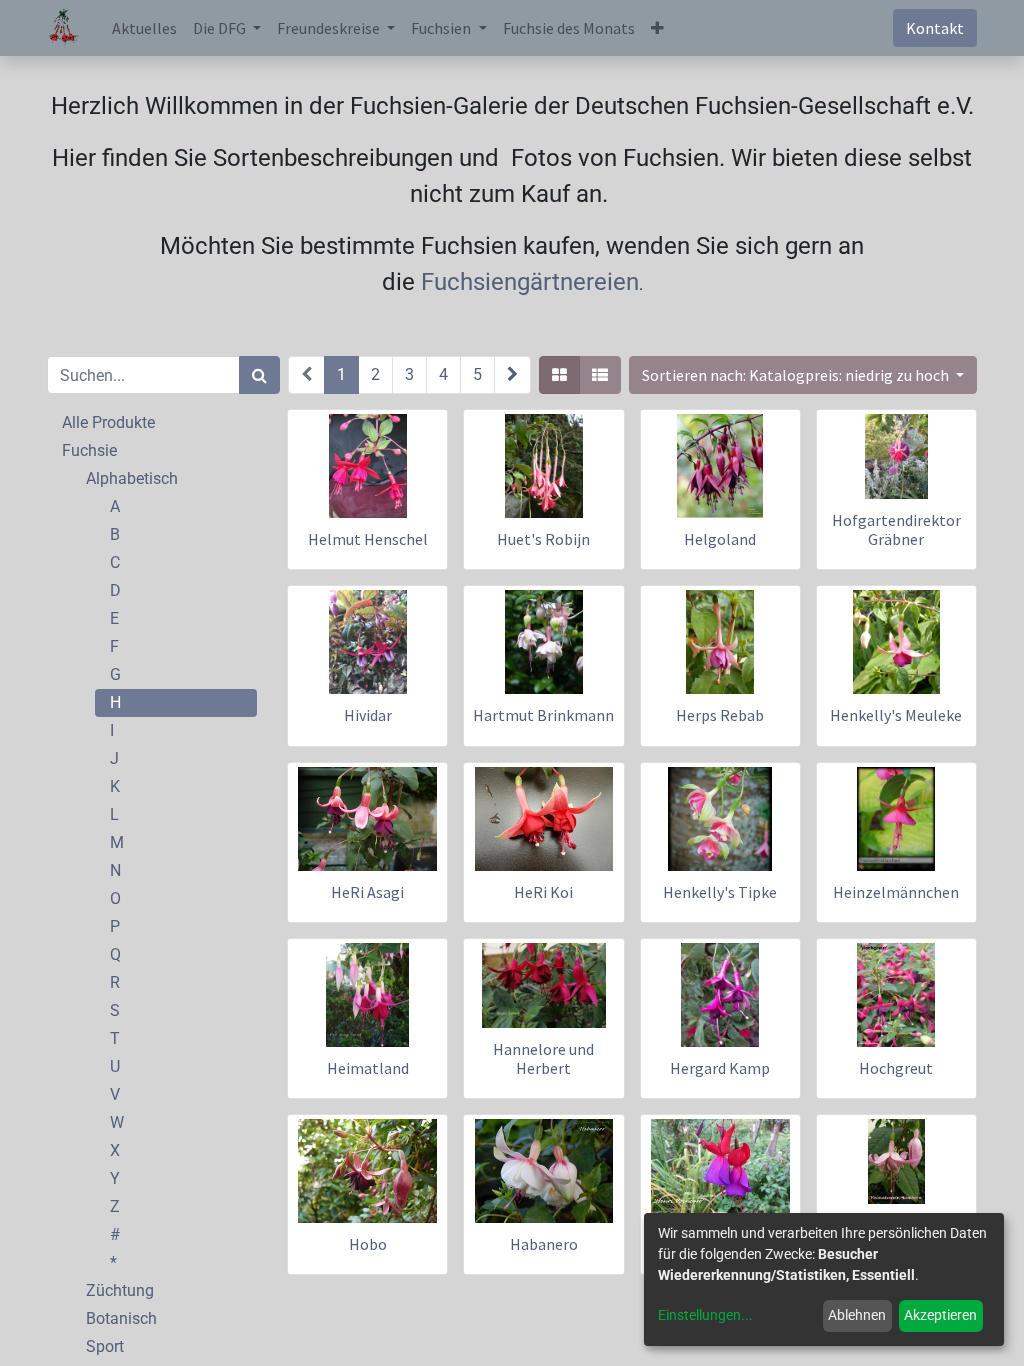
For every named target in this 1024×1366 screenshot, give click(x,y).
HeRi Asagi (367, 892)
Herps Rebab (720, 715)
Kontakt (935, 28)
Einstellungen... (705, 1315)
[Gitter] (559, 375)
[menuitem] (144, 28)
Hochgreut (896, 1068)
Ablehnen (857, 1315)
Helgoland (720, 539)
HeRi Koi (543, 892)
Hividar (368, 715)
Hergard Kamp (720, 1068)
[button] (657, 28)
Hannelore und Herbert (543, 1058)
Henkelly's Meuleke (896, 715)
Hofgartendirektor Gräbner (896, 529)
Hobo (368, 1244)
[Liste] (600, 375)
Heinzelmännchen (896, 892)
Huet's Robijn (543, 539)
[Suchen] (259, 375)
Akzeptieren (940, 1315)
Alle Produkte (108, 422)
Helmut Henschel (368, 539)
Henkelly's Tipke (720, 892)
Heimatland (368, 1068)
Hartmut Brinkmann (543, 715)
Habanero (544, 1244)
